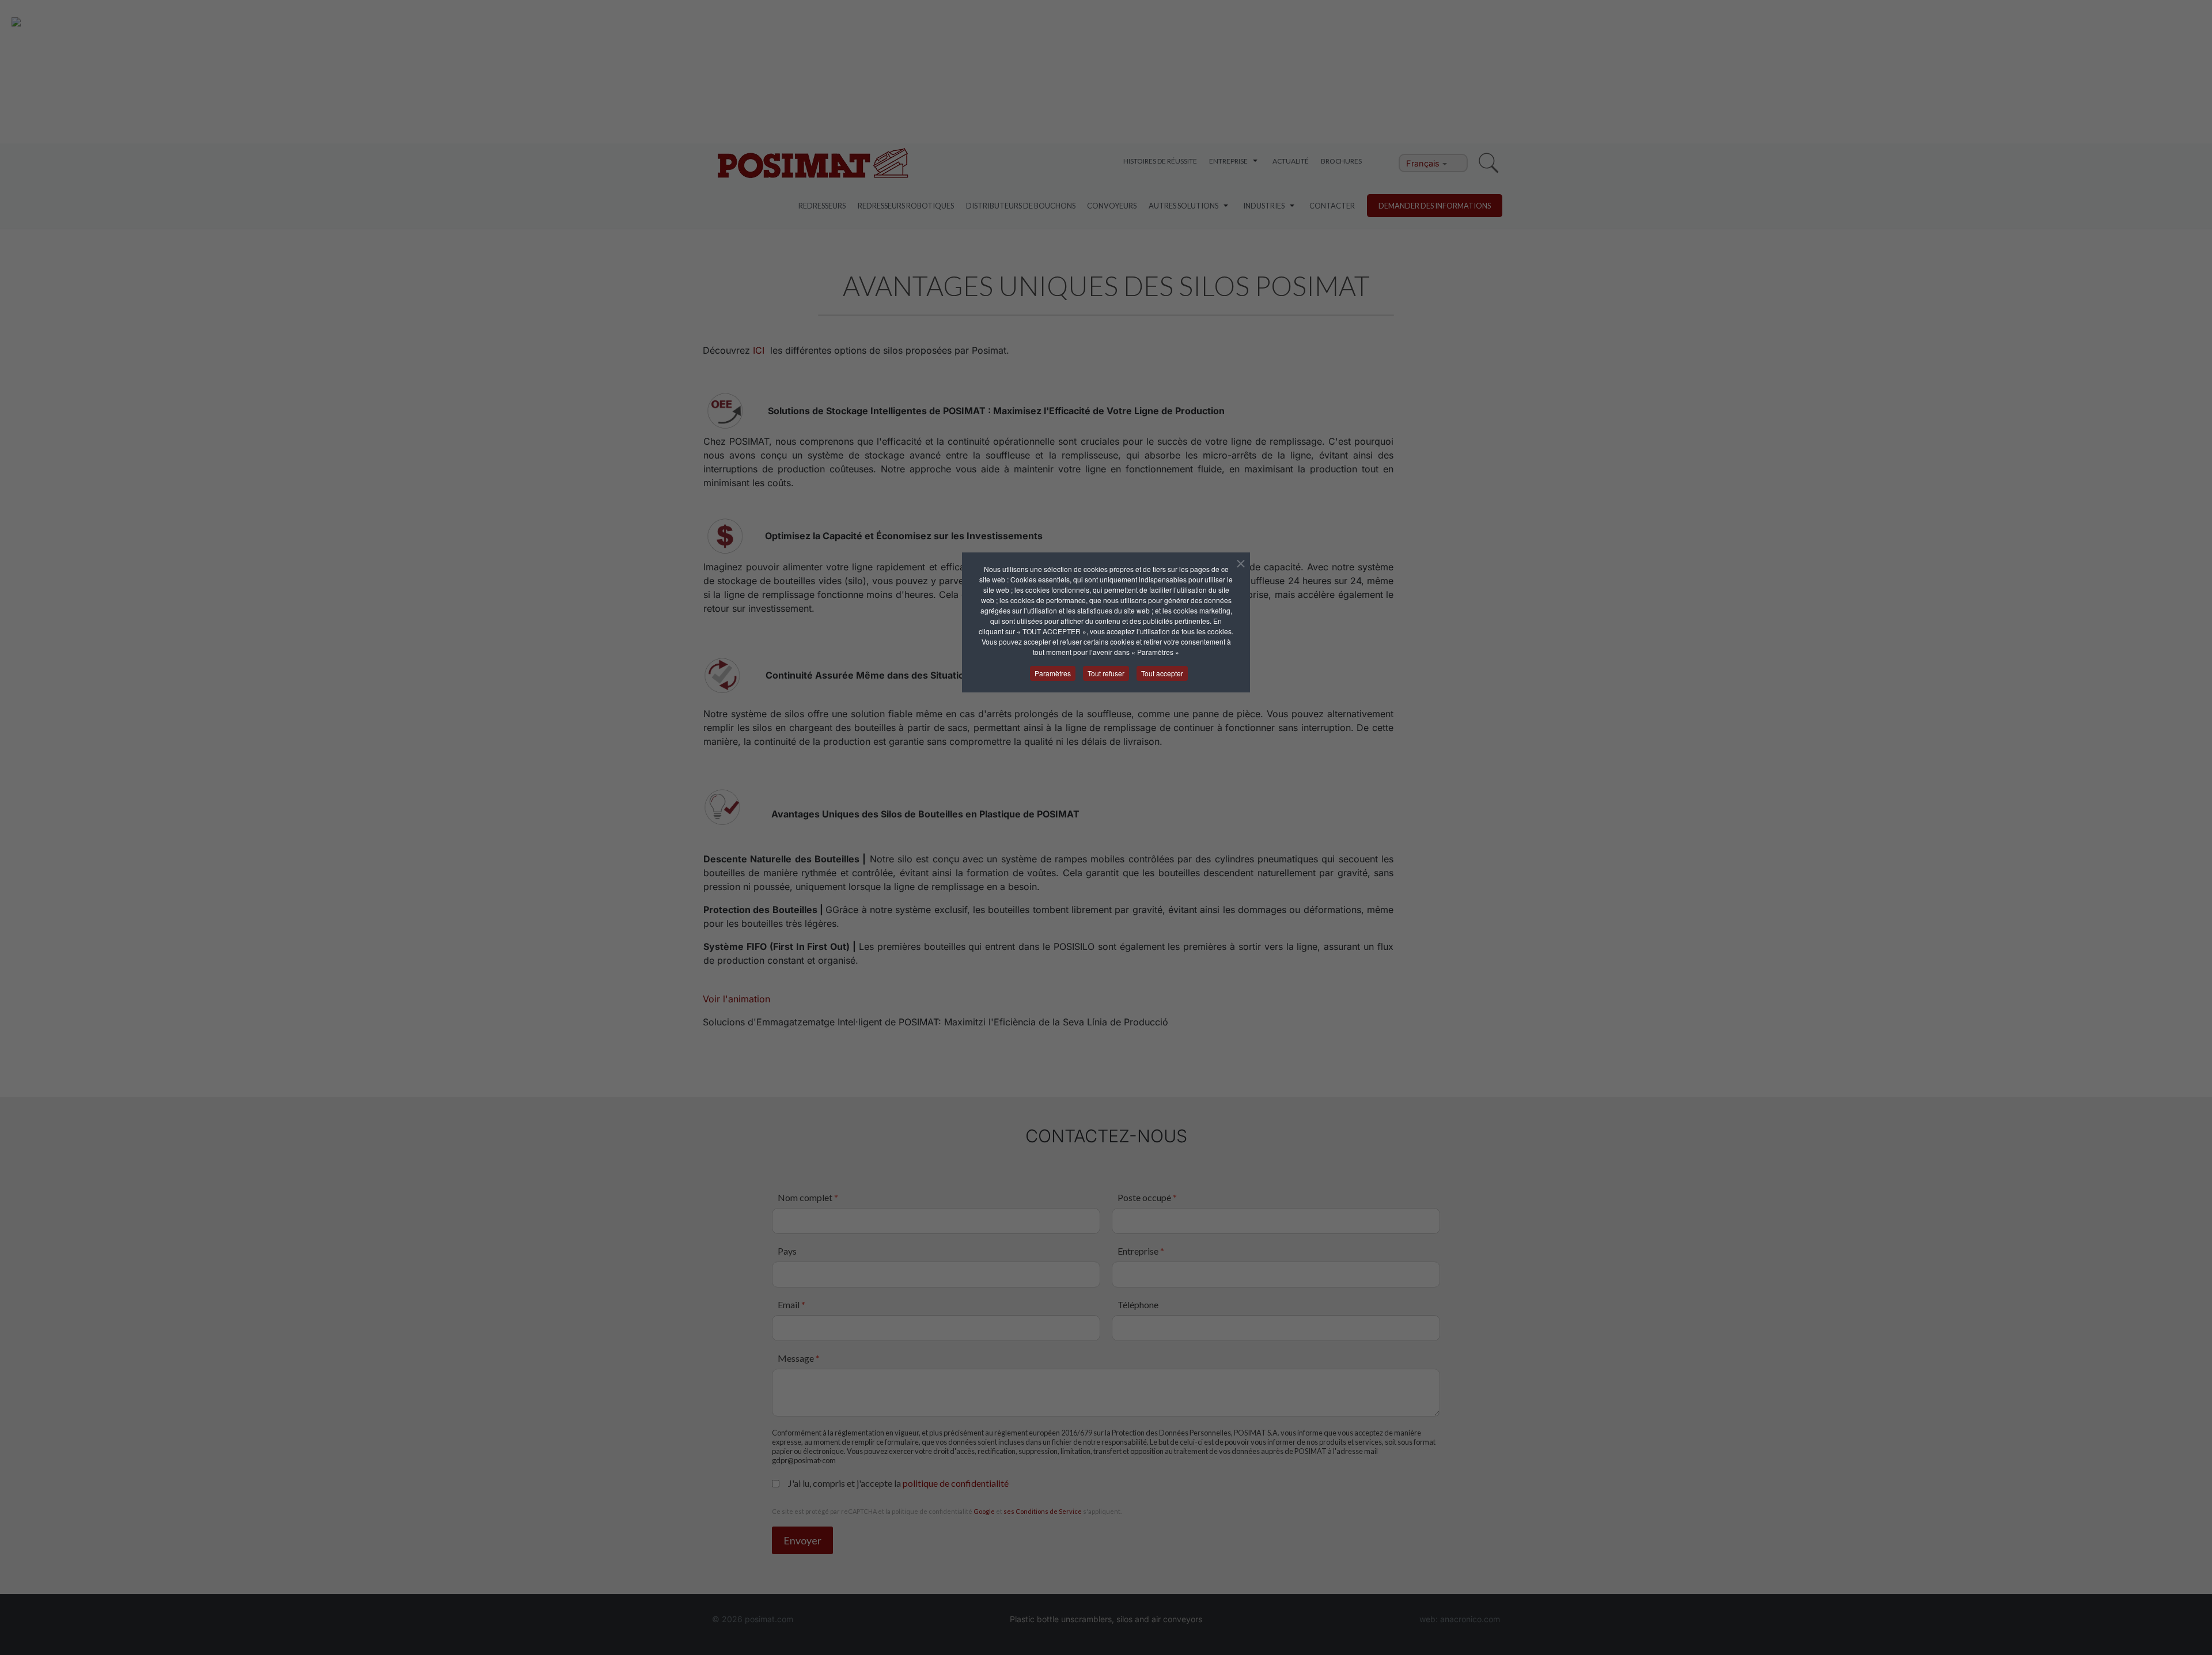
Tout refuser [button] (1106, 673)
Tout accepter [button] (1162, 673)
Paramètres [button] (1053, 673)
